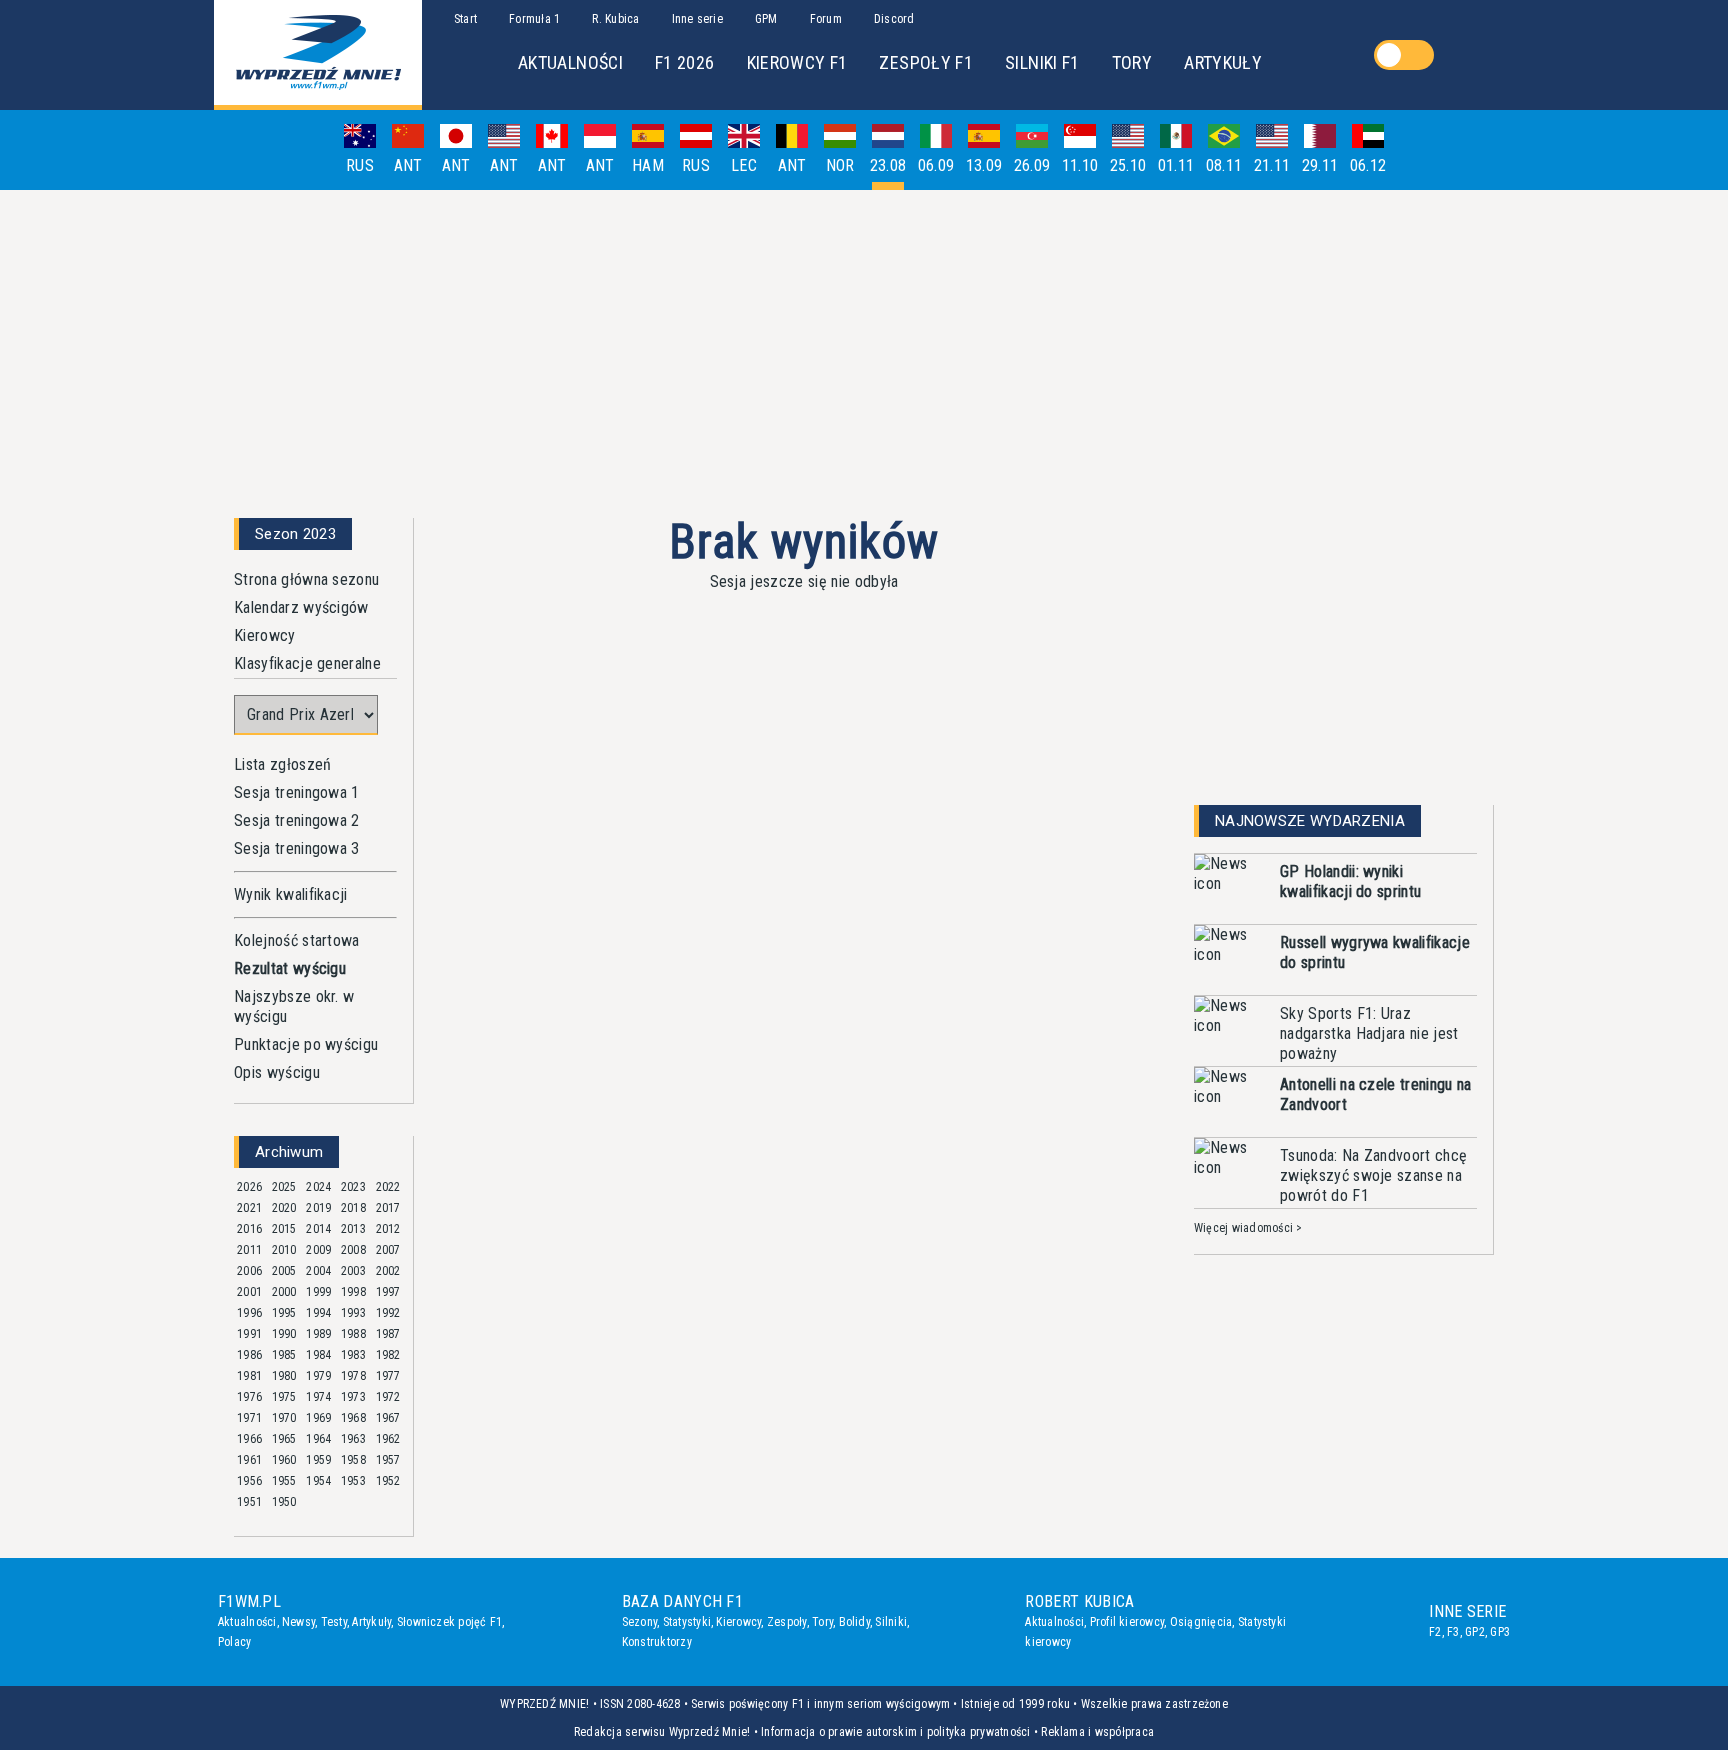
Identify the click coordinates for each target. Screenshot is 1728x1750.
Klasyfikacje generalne (307, 663)
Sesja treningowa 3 (297, 848)
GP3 (1500, 1632)
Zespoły (787, 1622)
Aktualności (247, 1622)
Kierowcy (265, 635)
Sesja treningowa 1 (297, 792)
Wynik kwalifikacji (291, 894)
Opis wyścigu (277, 1072)
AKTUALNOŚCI (570, 62)
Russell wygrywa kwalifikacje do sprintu (1375, 952)
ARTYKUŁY (1223, 62)
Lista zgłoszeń (282, 764)
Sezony (639, 1622)
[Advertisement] (864, 346)
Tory (822, 1622)
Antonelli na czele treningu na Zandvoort (1376, 1094)
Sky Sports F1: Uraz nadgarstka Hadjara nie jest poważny (1369, 1033)
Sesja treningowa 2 (297, 820)
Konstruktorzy (657, 1642)
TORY (1132, 62)
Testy (334, 1622)
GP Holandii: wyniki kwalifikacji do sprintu (1350, 881)
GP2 (1475, 1632)
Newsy (298, 1622)
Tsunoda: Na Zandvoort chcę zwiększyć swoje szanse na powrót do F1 (1373, 1175)
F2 (1435, 1632)
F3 (1453, 1632)
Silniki (891, 1622)
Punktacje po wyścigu (306, 1044)
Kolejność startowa (297, 940)
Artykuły (371, 1622)
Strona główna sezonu (306, 579)
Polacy (234, 1642)
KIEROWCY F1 (797, 62)
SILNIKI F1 (1042, 62)
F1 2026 (685, 62)
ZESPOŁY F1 (926, 62)
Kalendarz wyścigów (301, 607)
